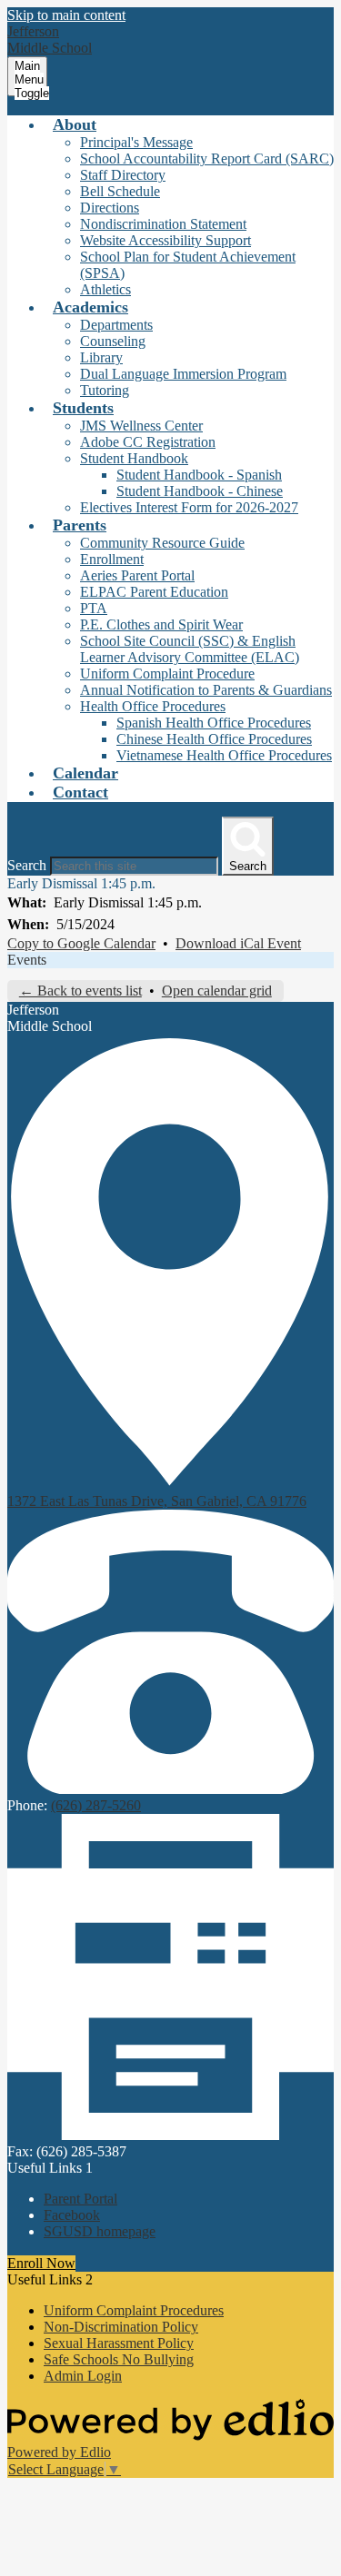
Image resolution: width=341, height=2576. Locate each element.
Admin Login (83, 2376)
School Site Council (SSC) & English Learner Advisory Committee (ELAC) (190, 649)
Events (27, 960)
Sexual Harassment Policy (119, 2343)
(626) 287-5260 (96, 1805)
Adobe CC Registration (148, 442)
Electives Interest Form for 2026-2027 (189, 507)
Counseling (113, 341)
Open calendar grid (217, 991)
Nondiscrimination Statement (163, 224)
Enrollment (112, 559)
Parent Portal (80, 2199)
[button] (75, 124)
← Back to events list (80, 991)
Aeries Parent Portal (137, 575)
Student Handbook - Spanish (199, 475)
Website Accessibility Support (165, 240)
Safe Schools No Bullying (119, 2359)
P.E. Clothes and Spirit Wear (161, 624)
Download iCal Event (238, 943)
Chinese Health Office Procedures (214, 739)
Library (101, 357)
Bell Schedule (120, 191)
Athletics (105, 289)
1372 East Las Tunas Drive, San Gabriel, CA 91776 (157, 1501)
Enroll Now (41, 2263)
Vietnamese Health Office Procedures (224, 755)
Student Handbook (134, 458)
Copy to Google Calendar (81, 943)
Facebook (72, 2215)
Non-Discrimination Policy (121, 2327)
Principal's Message (136, 142)
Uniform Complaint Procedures (134, 2310)
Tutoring (105, 390)
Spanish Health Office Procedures (214, 723)
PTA (94, 608)
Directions (110, 208)
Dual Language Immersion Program (183, 374)
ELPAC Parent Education (154, 592)
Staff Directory (123, 175)
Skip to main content (66, 15)
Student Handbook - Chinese (200, 491)
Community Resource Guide (162, 543)
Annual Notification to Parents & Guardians (206, 690)
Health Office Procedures (153, 706)
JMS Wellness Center (141, 426)
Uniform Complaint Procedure (167, 674)
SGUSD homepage (100, 2231)
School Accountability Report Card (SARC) (207, 159)
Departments (116, 325)
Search (27, 865)
